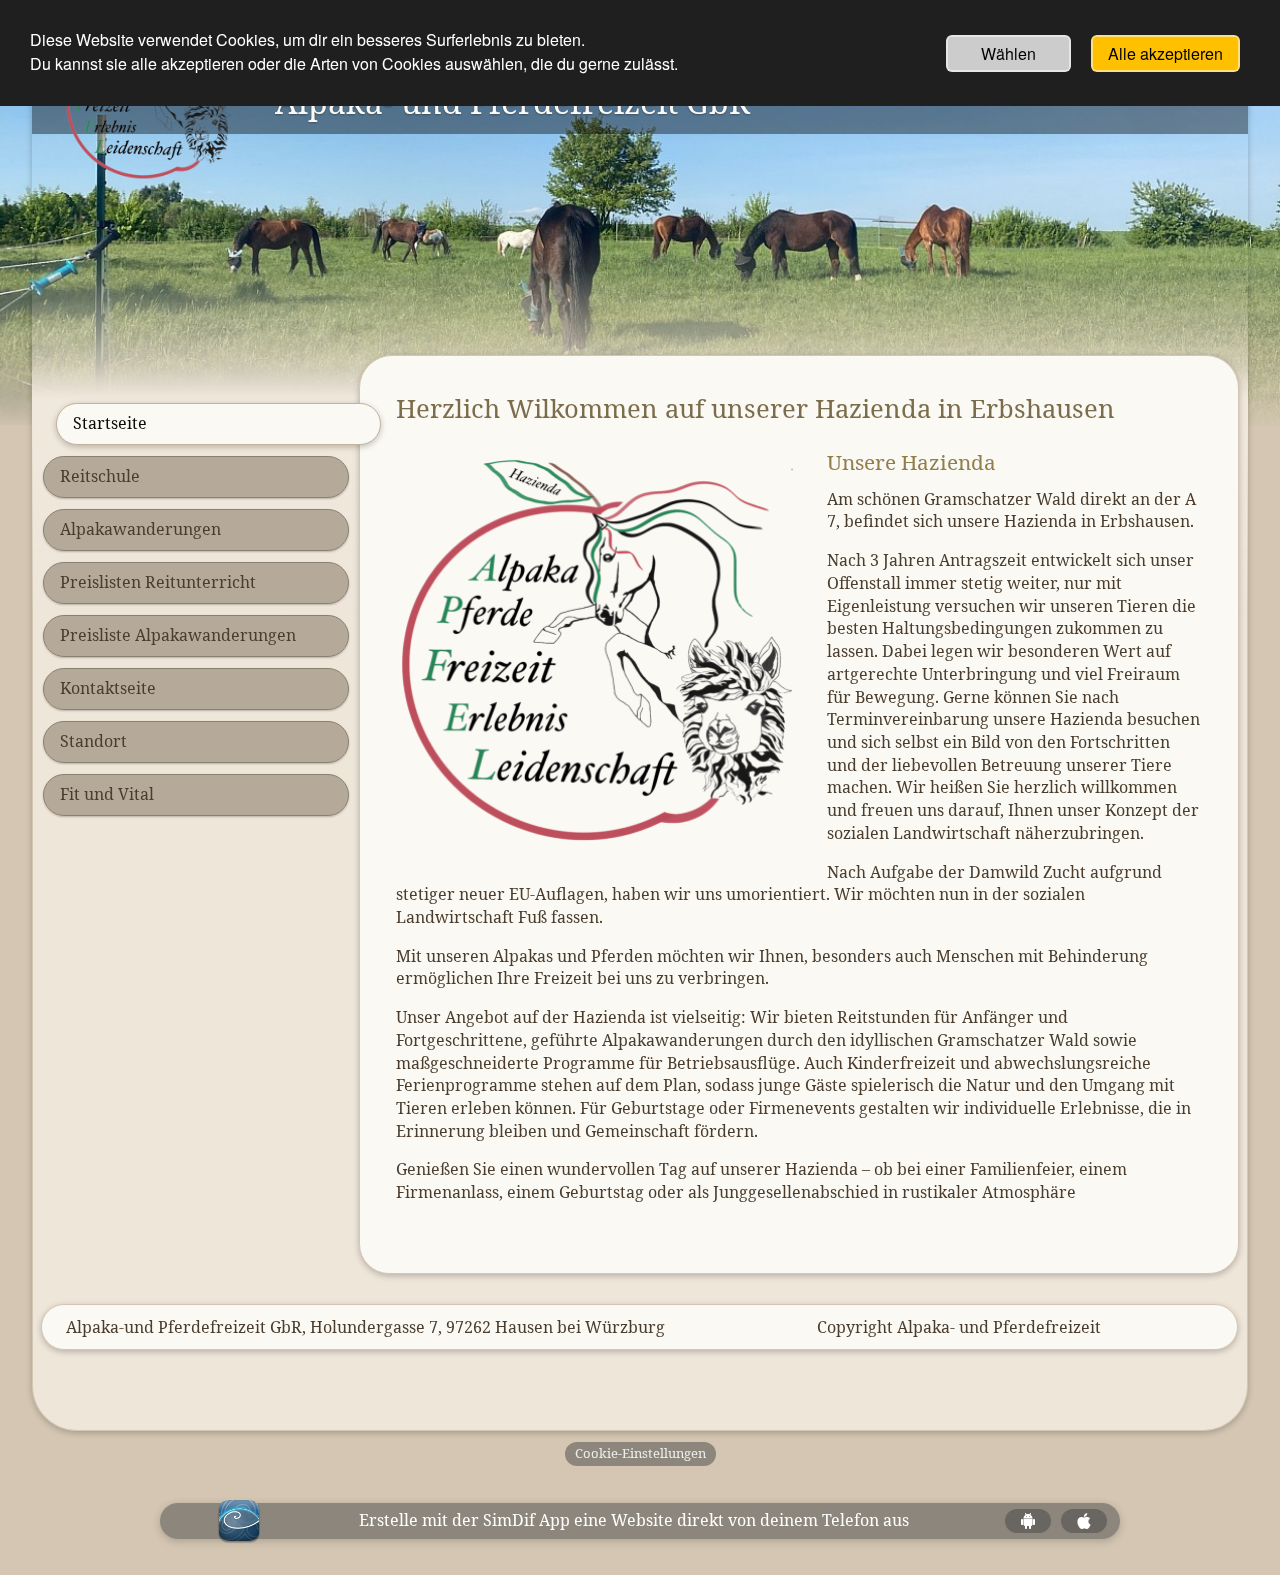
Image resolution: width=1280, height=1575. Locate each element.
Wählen (1008, 53)
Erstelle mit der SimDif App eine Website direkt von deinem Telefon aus (634, 1520)
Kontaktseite (108, 688)
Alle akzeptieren (1165, 53)
